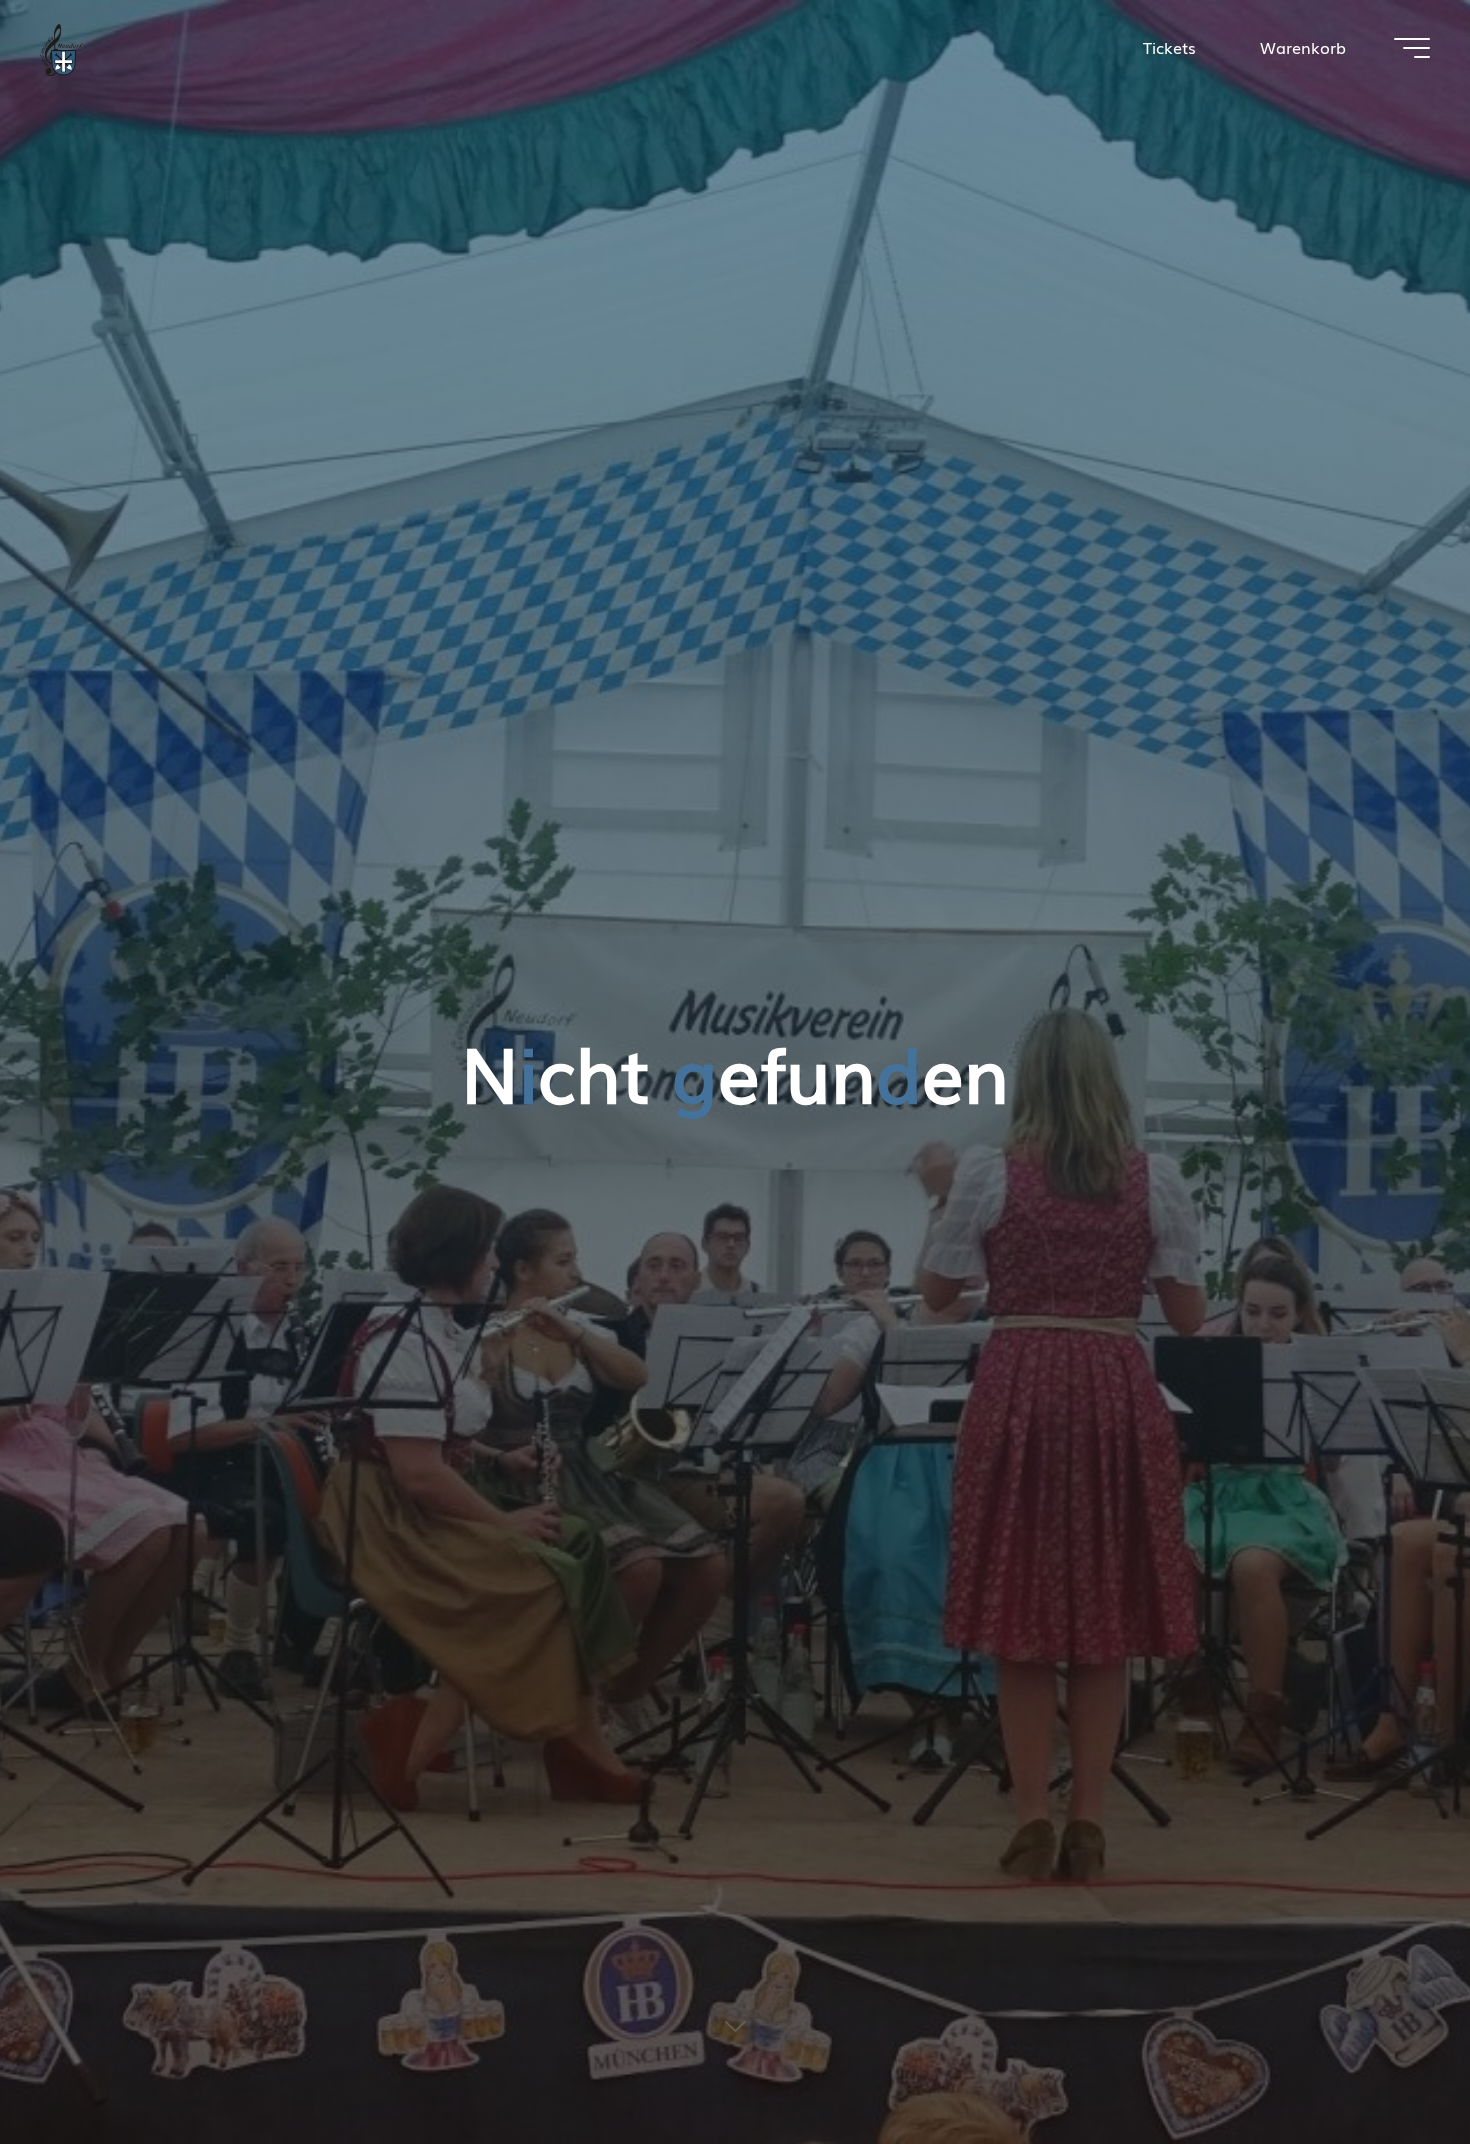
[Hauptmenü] (1412, 48)
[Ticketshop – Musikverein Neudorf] (61, 47)
